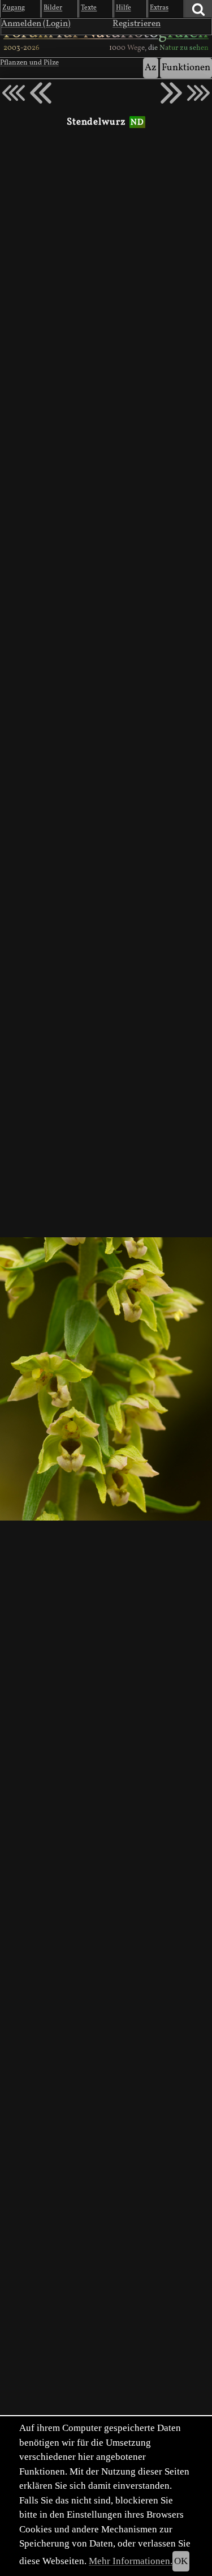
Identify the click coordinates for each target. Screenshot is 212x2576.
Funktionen (186, 68)
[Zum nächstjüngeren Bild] (14, 93)
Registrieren (137, 24)
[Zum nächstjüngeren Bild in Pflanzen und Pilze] (41, 93)
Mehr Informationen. (131, 2561)
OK (181, 2561)
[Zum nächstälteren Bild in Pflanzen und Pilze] (171, 93)
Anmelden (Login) (36, 24)
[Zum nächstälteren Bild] (198, 93)
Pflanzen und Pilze (29, 63)
